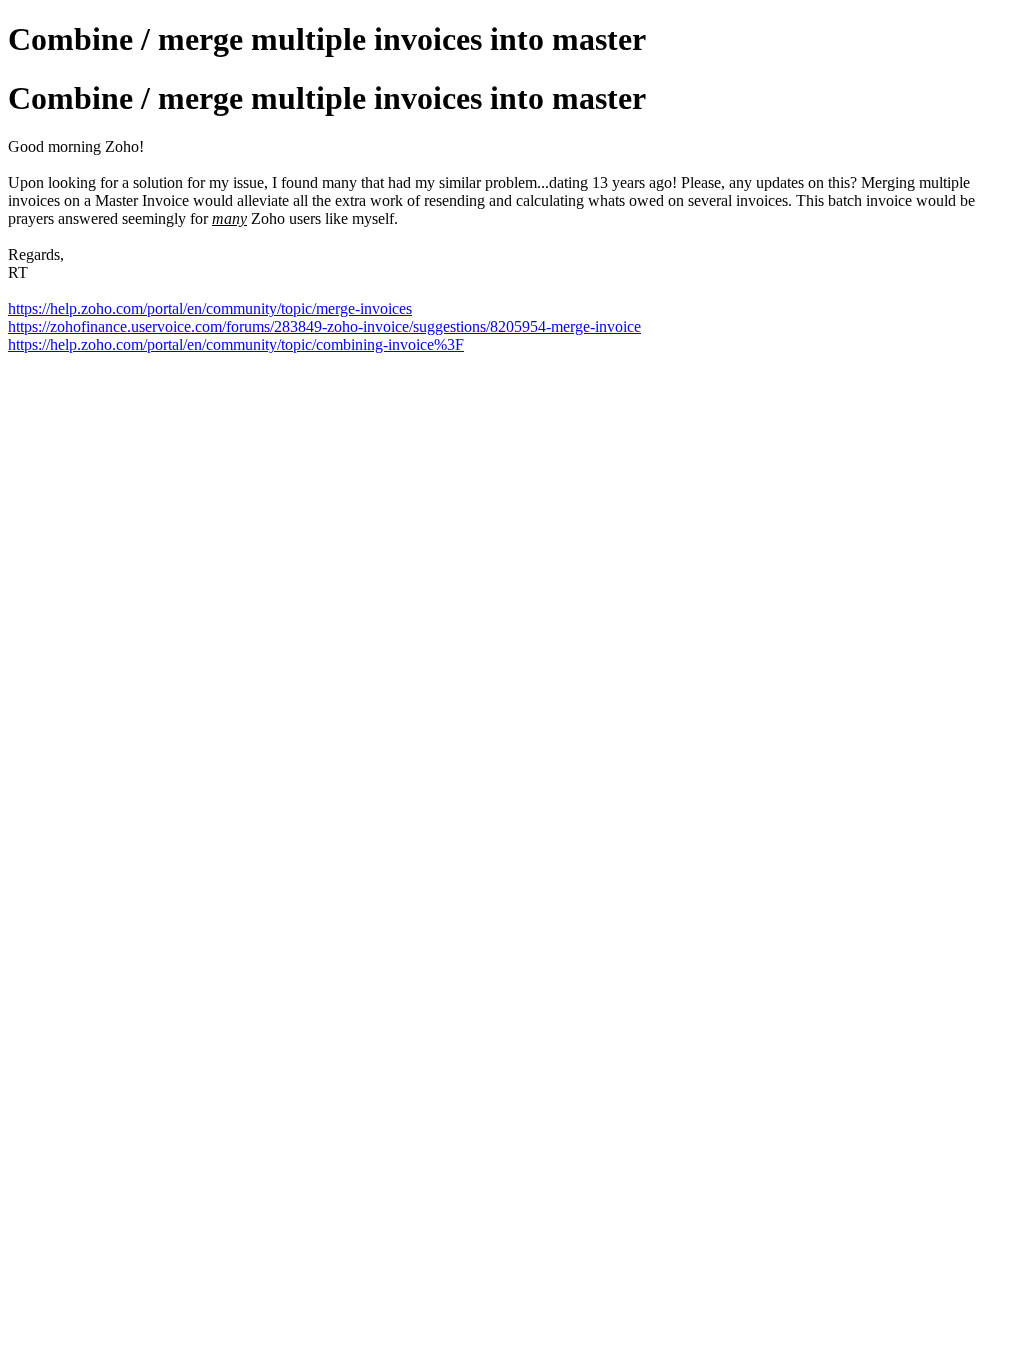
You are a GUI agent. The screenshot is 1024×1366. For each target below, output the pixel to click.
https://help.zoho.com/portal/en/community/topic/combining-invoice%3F (236, 344)
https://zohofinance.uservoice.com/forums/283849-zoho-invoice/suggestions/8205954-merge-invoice (324, 326)
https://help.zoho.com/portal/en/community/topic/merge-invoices (210, 308)
